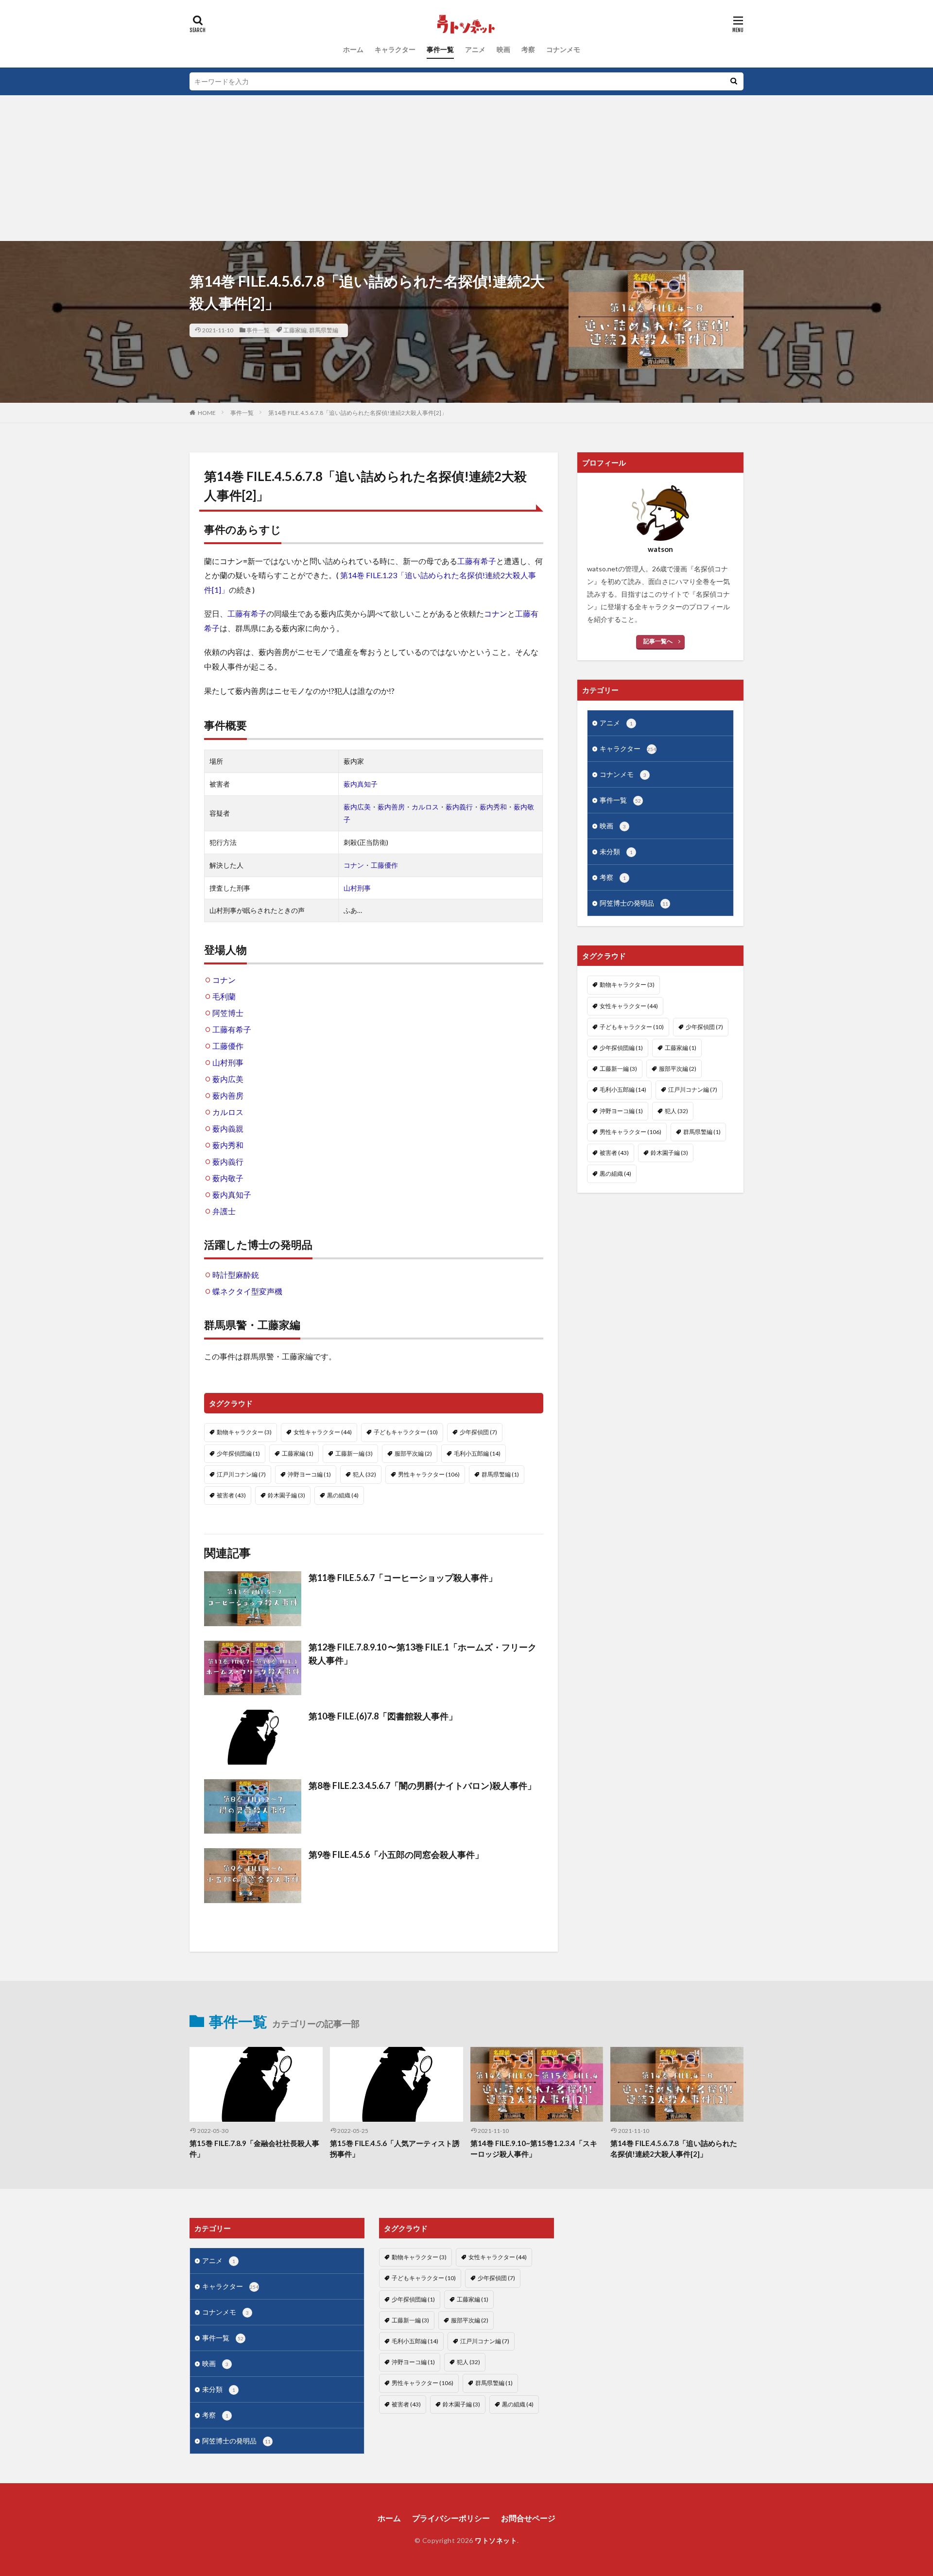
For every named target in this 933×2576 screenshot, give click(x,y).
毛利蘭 (224, 996)
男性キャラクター (429, 1474)
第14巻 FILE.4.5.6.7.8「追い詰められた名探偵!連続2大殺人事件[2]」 (358, 413)
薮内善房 (391, 807)
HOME (207, 413)
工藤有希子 (477, 561)
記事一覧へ (658, 641)
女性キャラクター (323, 1432)
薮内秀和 (493, 807)
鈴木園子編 (286, 1495)
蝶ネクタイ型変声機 (247, 1291)
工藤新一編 (354, 1453)
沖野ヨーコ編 (309, 1474)
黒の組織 (343, 1495)
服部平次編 (413, 1453)
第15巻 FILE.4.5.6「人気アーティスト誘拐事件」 (395, 2149)
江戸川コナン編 (241, 1474)
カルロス (425, 807)
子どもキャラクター (406, 1432)
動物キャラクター (244, 1432)
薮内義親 (228, 1128)
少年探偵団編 (238, 1453)
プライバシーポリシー (451, 2518)
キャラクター (395, 49)
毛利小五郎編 (477, 1453)
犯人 (364, 1474)
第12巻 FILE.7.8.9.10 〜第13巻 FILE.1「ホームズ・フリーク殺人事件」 (423, 1654)
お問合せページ (528, 2518)
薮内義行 (459, 807)
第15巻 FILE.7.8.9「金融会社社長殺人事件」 (254, 2149)
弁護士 (224, 1211)
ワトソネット (496, 2540)
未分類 (616, 851)
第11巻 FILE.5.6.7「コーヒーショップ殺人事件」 (403, 1578)
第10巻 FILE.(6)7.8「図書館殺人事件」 (383, 1716)
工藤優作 (384, 865)
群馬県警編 (324, 330)
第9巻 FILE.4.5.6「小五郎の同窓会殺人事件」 (396, 1855)
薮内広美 (357, 807)
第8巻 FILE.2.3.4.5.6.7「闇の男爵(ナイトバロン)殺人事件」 (422, 1786)
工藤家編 (295, 330)
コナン (496, 613)
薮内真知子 (361, 784)
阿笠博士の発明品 (634, 903)
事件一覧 (440, 49)
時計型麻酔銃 (236, 1275)
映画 (503, 49)
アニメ (475, 49)
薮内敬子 (228, 1178)
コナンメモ (563, 49)
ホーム (353, 49)
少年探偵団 (478, 1432)
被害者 (231, 1495)
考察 (528, 49)
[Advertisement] (466, 168)
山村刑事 (357, 888)
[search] (734, 81)
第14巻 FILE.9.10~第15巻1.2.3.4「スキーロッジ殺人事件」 (534, 2149)
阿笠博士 (228, 1013)
